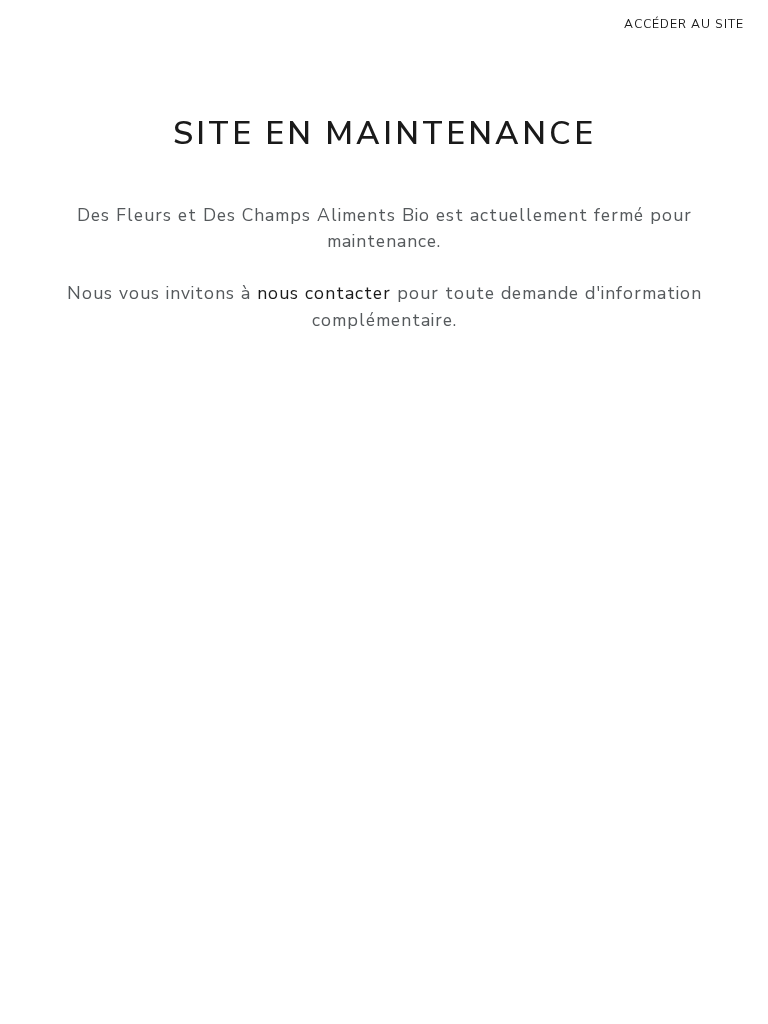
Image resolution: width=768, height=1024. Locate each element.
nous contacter (324, 293)
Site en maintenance (384, 133)
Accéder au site (684, 24)
